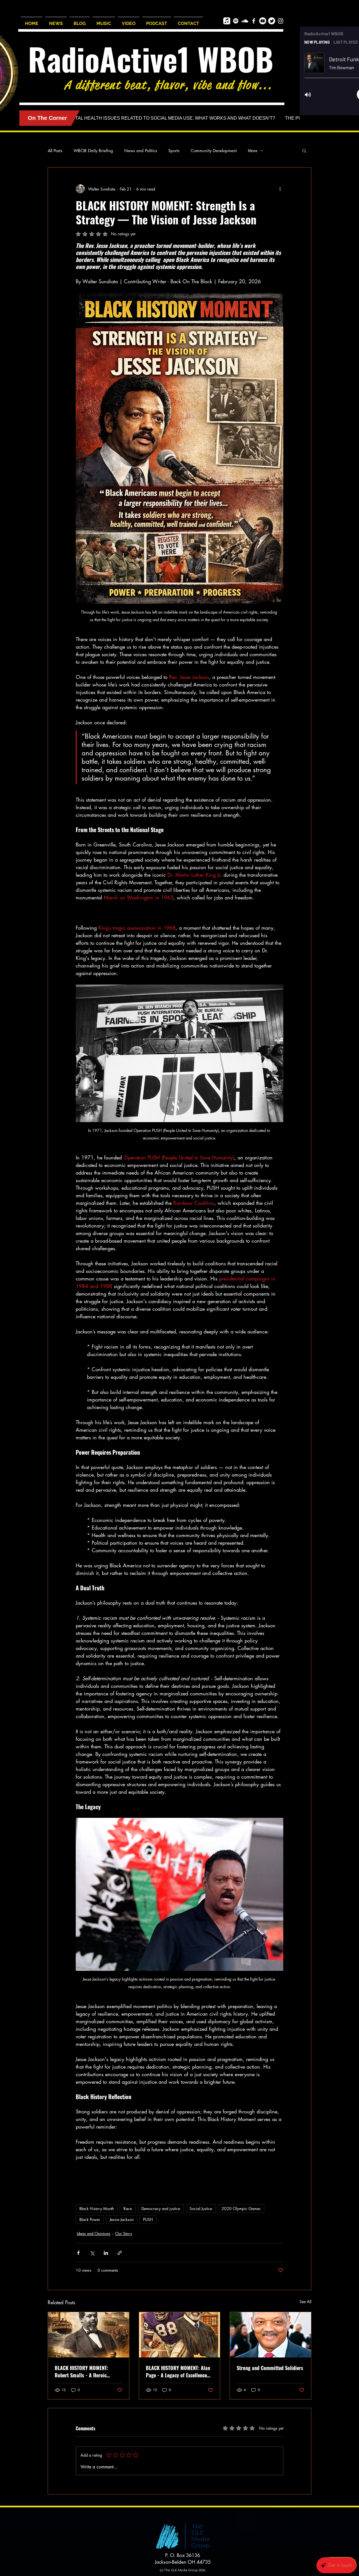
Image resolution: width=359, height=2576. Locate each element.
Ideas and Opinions (94, 2233)
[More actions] (280, 189)
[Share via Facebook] (78, 2253)
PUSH (148, 2219)
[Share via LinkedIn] (106, 2253)
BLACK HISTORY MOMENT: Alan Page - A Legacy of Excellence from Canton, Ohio (178, 2371)
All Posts (55, 151)
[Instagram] (281, 21)
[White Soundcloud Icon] (245, 21)
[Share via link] (120, 2253)
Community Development (214, 151)
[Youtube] (263, 21)
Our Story (124, 2233)
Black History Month (97, 2209)
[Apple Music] (227, 21)
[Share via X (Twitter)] (92, 2253)
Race (128, 2209)
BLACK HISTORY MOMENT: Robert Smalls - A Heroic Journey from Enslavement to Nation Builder (85, 2371)
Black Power (90, 2219)
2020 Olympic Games (241, 2209)
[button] (304, 150)
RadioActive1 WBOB (151, 59)
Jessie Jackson (122, 2219)
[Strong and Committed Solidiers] (271, 2335)
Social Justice (201, 2209)
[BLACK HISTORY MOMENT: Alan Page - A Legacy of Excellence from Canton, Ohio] (180, 2335)
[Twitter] (272, 21)
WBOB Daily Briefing (93, 151)
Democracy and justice (161, 2209)
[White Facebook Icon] (254, 21)
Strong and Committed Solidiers (270, 2368)
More (253, 151)
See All (305, 2302)
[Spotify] (236, 21)
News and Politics (141, 151)
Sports (174, 151)
